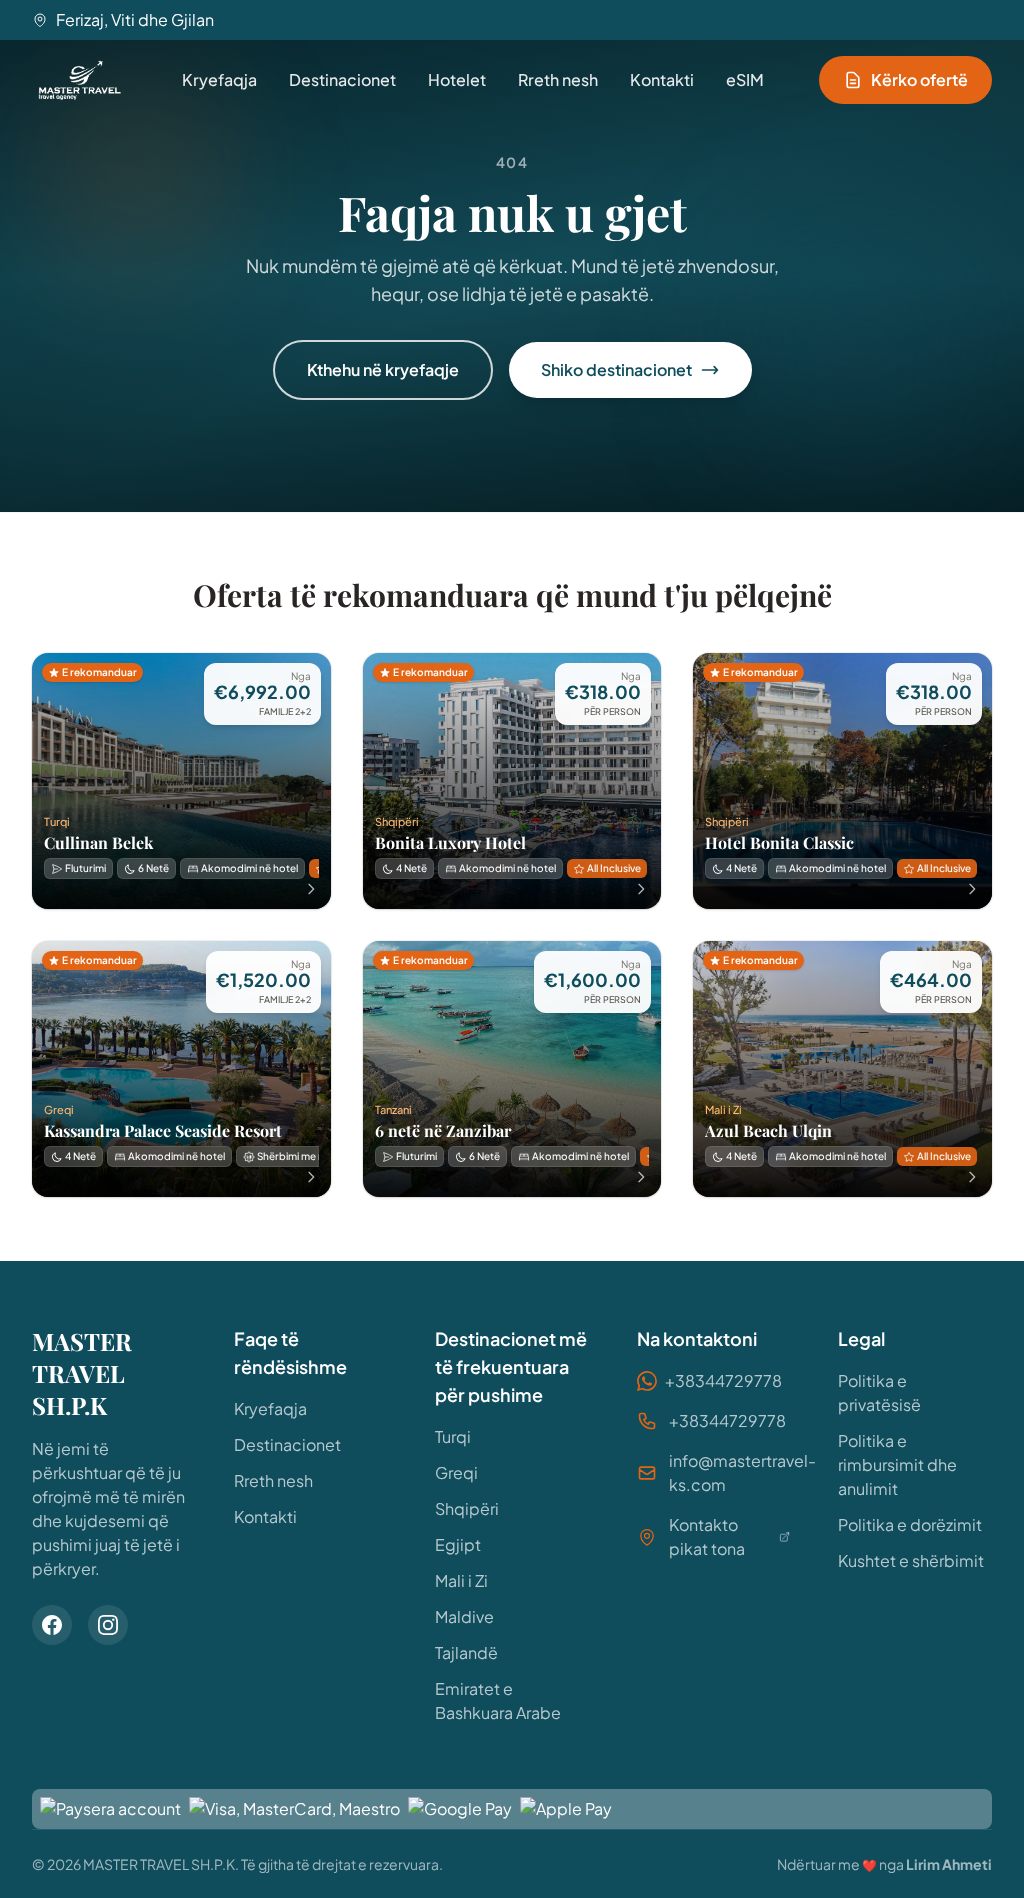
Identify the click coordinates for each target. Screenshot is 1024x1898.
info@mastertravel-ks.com (742, 1472)
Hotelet (457, 79)
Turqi (453, 1436)
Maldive (464, 1616)
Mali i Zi (461, 1580)
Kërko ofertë (919, 79)
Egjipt (458, 1544)
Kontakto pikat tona (707, 1536)
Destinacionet (342, 79)
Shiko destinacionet (616, 369)
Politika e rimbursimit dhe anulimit (897, 1464)
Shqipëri (467, 1508)
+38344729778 (723, 1380)
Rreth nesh (558, 79)
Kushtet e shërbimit (911, 1560)
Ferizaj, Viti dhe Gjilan (135, 19)
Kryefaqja (219, 79)
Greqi (456, 1472)
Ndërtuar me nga (884, 1864)
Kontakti (662, 79)
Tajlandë (466, 1652)
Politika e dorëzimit (910, 1524)
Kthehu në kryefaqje (383, 369)
